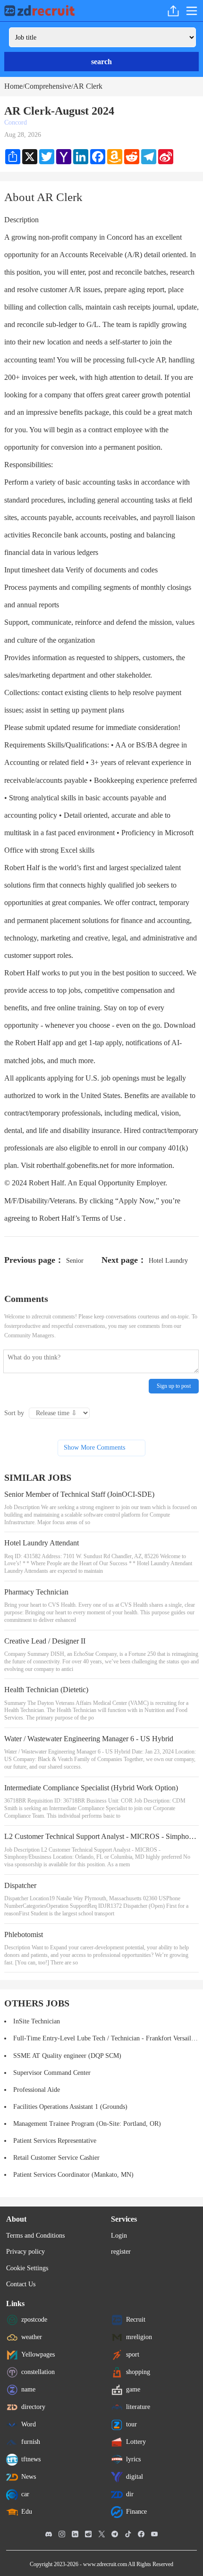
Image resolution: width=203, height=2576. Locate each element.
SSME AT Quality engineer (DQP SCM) (67, 2056)
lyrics (133, 2459)
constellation (38, 2372)
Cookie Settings (27, 2268)
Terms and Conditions (35, 2236)
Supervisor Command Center (52, 2073)
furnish (31, 2442)
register (121, 2252)
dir (130, 2494)
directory (33, 2407)
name (28, 2389)
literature (138, 2407)
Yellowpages (38, 2354)
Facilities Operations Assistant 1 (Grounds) (70, 2107)
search (101, 62)
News (29, 2477)
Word (29, 2424)
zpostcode (34, 2320)
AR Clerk (88, 86)
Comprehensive (48, 86)
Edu (27, 2512)
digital (135, 2477)
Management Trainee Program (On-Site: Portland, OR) (87, 2124)
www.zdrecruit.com (105, 2564)
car (25, 2494)
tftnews (31, 2459)
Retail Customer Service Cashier (56, 2158)
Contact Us (21, 2284)
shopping (138, 2372)
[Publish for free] (173, 11)
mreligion (139, 2337)
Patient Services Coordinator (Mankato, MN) (73, 2175)
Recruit (136, 2320)
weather (32, 2337)
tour (131, 2424)
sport (133, 2354)
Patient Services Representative (55, 2141)
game (133, 2389)
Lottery (136, 2442)
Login (119, 2236)
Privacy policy (25, 2252)
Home (13, 86)
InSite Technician (37, 2021)
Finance (136, 2512)
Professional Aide (37, 2090)
